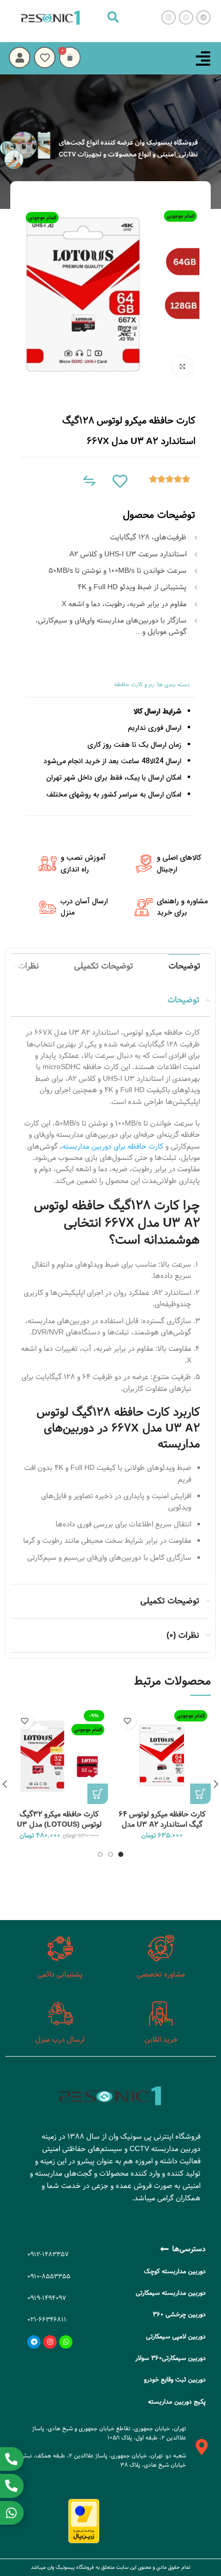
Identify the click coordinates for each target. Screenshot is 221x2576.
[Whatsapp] (66, 2342)
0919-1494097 (47, 2298)
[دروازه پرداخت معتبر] (84, 2521)
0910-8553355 (49, 2276)
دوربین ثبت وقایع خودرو (175, 2379)
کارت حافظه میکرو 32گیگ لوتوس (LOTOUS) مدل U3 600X (59, 1825)
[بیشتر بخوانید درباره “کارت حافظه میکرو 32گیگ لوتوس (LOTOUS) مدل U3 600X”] (98, 1794)
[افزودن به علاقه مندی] (127, 1721)
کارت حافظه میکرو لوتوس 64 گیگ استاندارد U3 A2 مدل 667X (162, 1825)
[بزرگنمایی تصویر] (182, 366)
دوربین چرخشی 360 (179, 2314)
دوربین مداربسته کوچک (175, 2271)
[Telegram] (34, 2342)
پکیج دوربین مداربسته (177, 2401)
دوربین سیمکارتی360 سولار (170, 2358)
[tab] (185, 966)
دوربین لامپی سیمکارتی (176, 2336)
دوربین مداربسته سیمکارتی (171, 2293)
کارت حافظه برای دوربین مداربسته (113, 1147)
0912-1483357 (48, 2254)
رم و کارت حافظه (134, 684)
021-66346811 (47, 2319)
